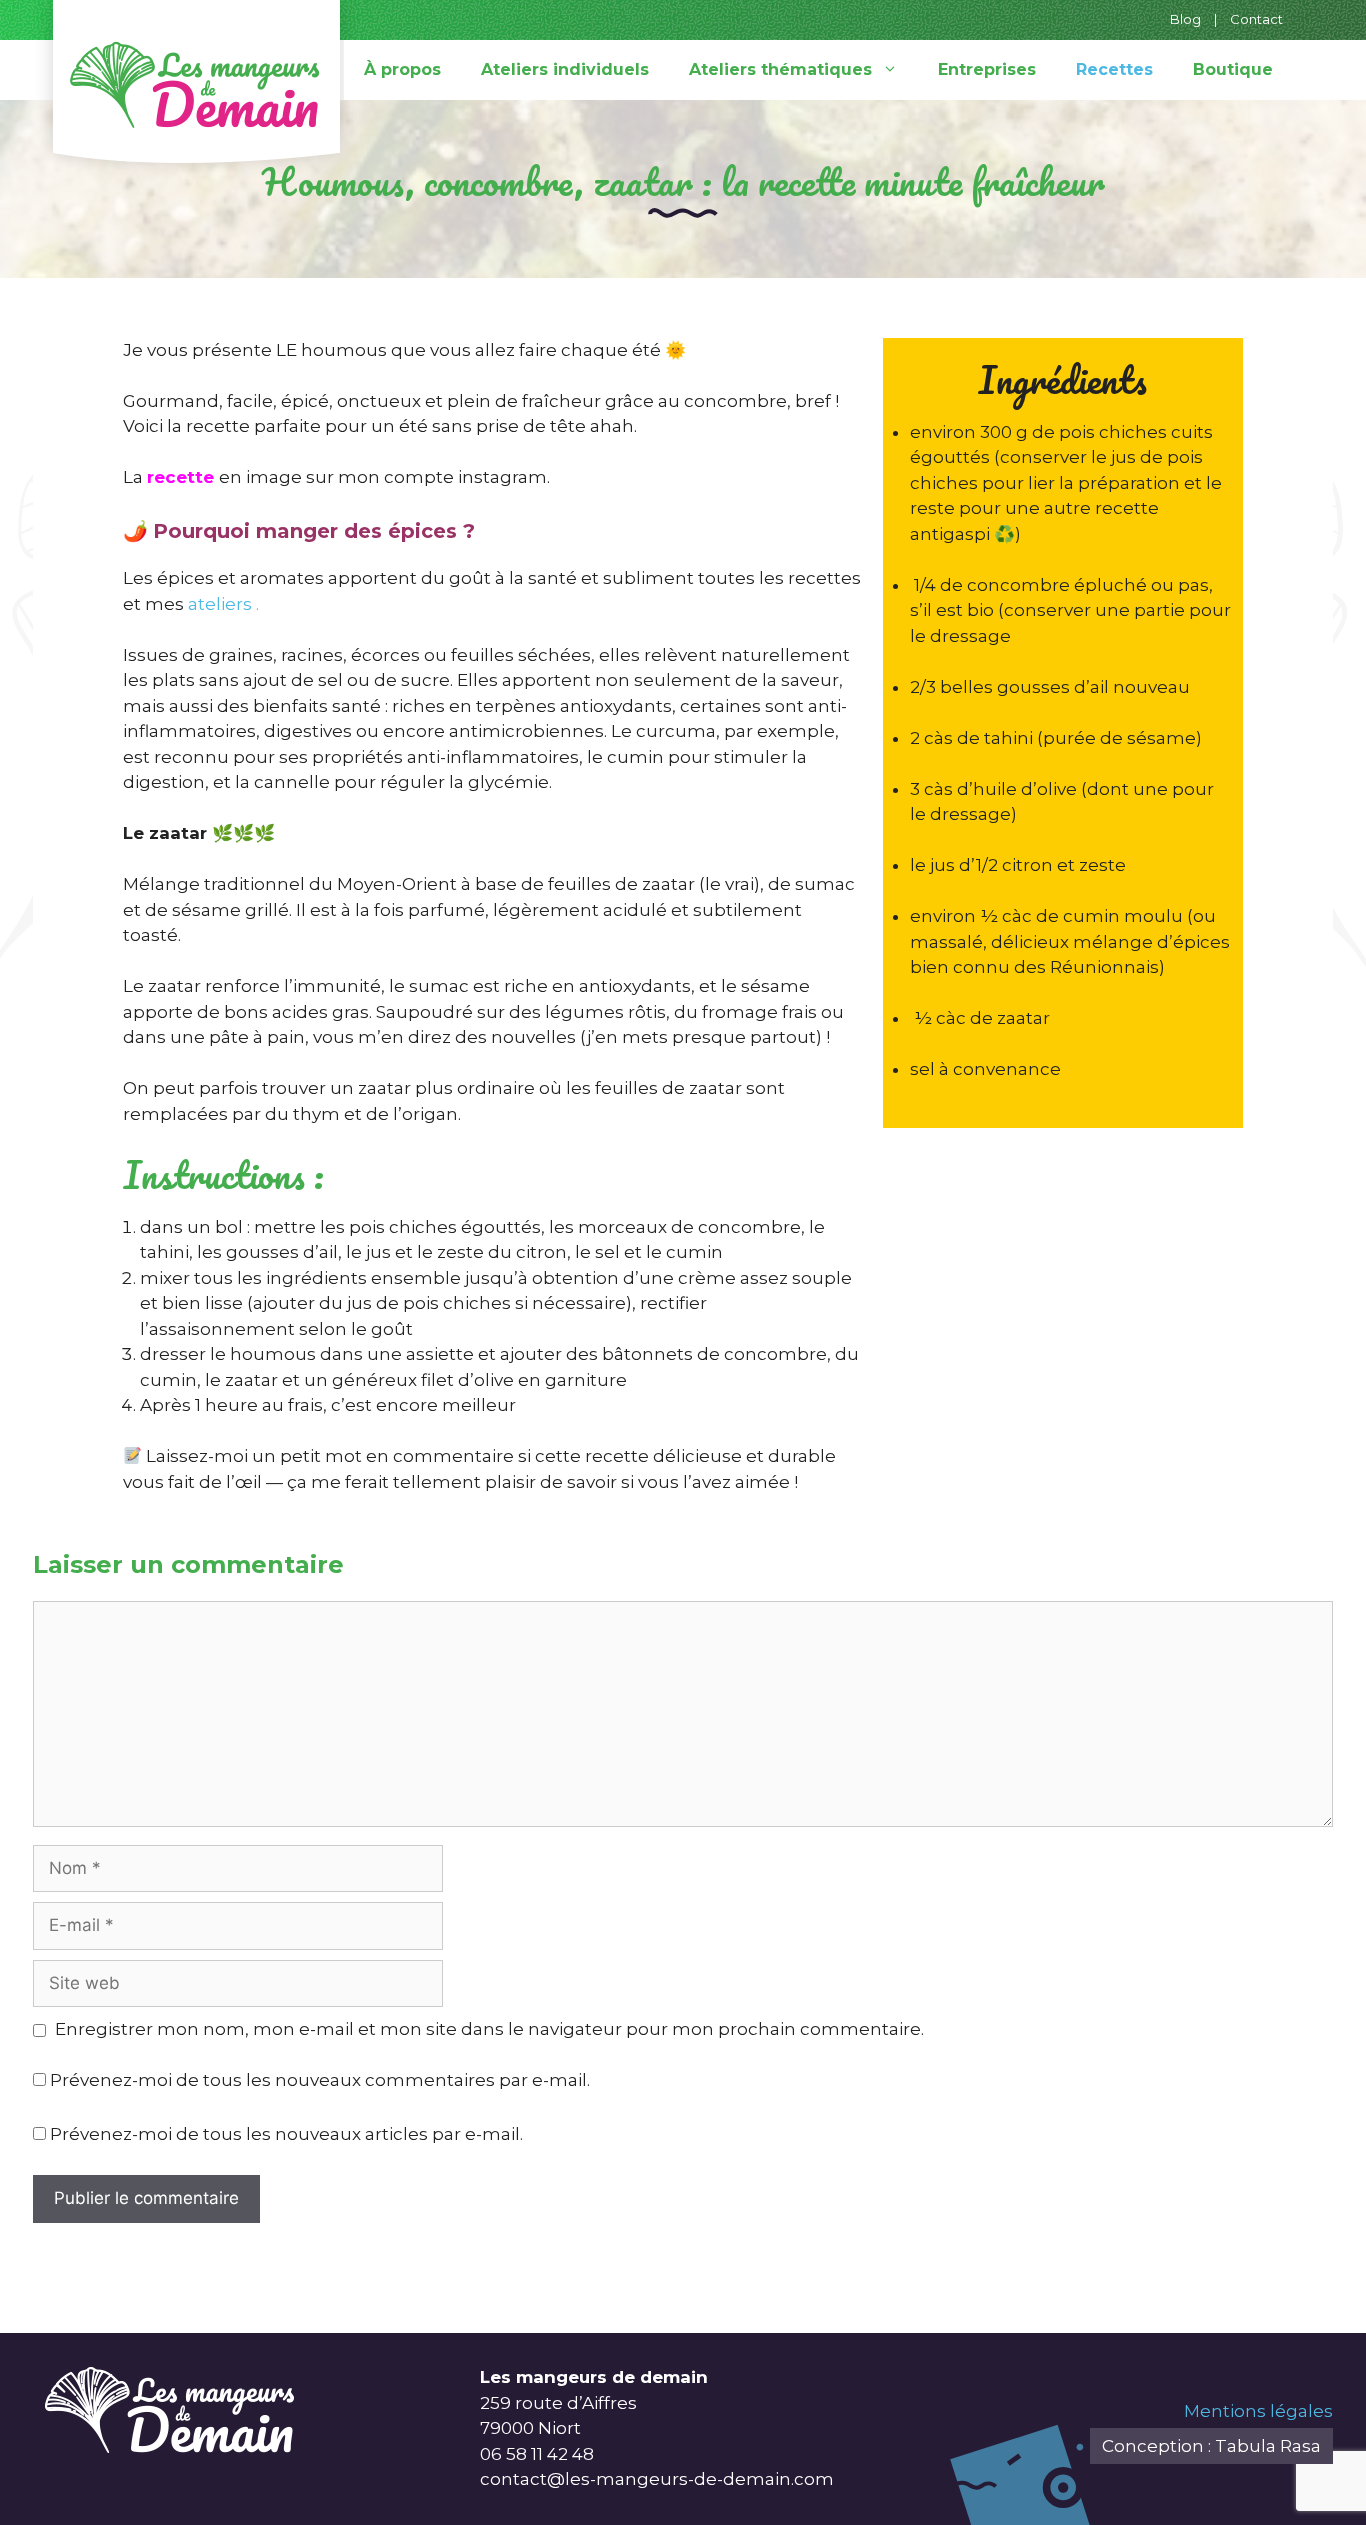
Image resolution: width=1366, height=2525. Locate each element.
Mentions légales (1258, 2411)
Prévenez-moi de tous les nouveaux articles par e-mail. (286, 2134)
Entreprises (987, 69)
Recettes (1114, 69)
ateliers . (223, 604)
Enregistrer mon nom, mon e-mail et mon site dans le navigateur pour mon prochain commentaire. (489, 2029)
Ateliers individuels (565, 69)
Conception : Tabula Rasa (1211, 2446)
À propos (402, 69)
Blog (1185, 19)
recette (180, 477)
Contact (1256, 19)
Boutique (1233, 69)
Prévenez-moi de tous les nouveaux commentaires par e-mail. (320, 2080)
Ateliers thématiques (780, 69)
